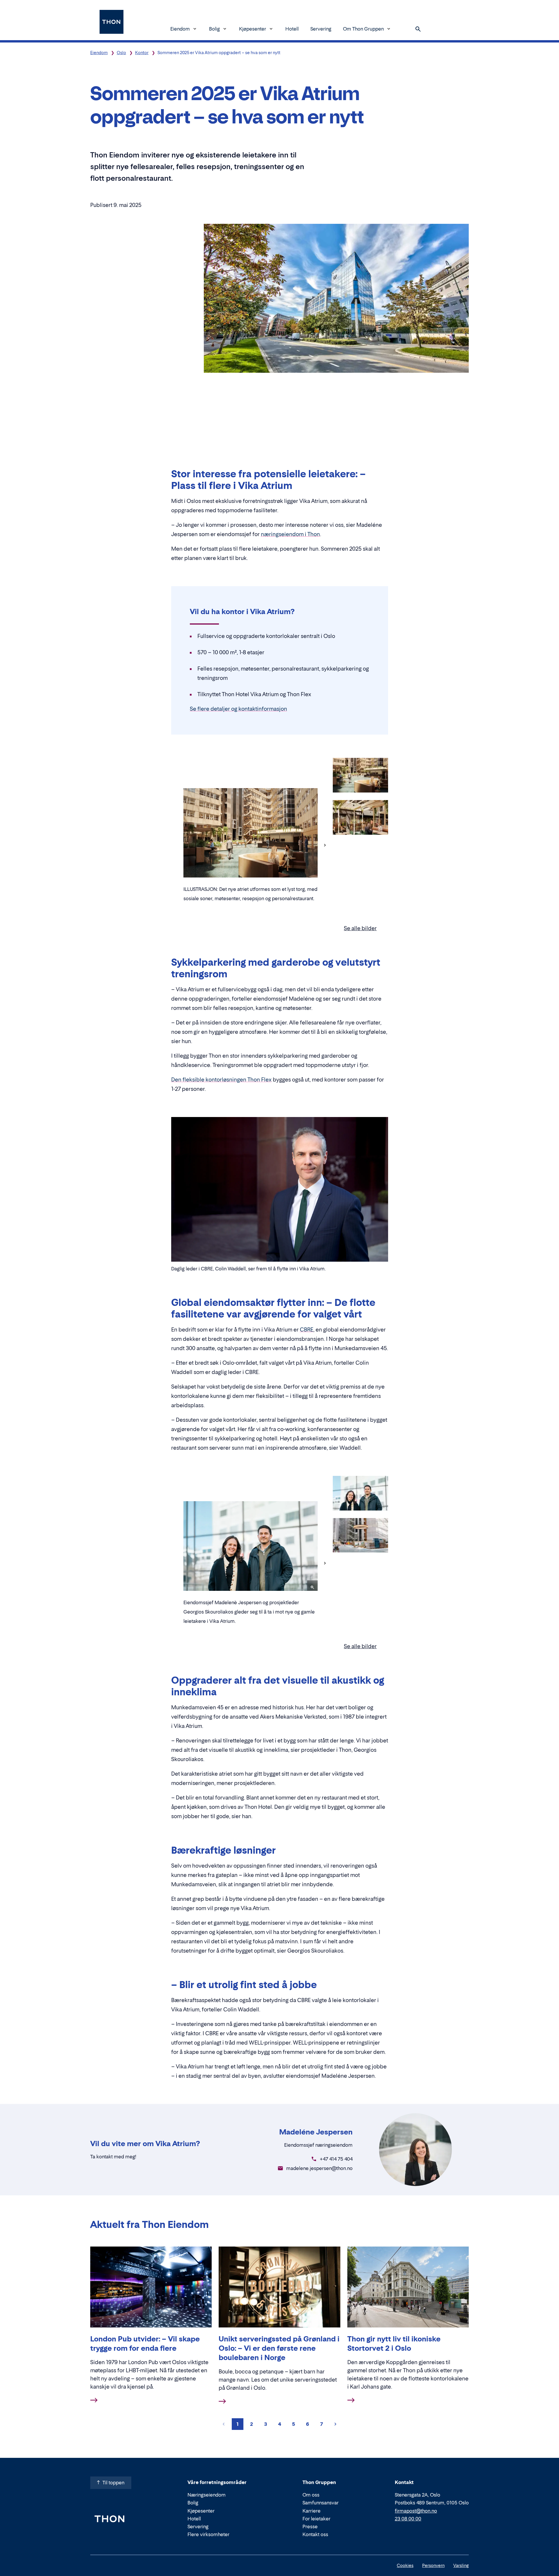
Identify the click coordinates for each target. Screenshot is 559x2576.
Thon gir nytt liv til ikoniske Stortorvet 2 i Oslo (394, 2344)
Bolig (214, 29)
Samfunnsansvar (321, 2503)
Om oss (311, 2495)
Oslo (121, 53)
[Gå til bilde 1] (360, 776)
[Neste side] (335, 2424)
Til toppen (113, 2483)
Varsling (461, 2565)
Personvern (433, 2565)
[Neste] (325, 845)
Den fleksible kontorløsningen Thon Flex (221, 1080)
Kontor (142, 53)
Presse (310, 2527)
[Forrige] (176, 845)
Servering (321, 29)
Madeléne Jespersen (316, 2132)
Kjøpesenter (253, 29)
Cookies (405, 2565)
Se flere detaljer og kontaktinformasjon (238, 709)
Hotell (292, 29)
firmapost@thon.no (416, 2511)
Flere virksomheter (208, 2534)
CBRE (307, 1330)
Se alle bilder (360, 928)
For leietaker (316, 2519)
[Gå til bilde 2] (360, 818)
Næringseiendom (207, 2495)
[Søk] (418, 29)
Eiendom (180, 29)
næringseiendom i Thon (290, 534)
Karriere (312, 2511)
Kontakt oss (315, 2534)
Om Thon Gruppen (363, 29)
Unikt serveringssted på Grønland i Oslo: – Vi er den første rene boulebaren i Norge (279, 2348)
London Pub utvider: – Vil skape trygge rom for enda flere (145, 2344)
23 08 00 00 (408, 2519)
